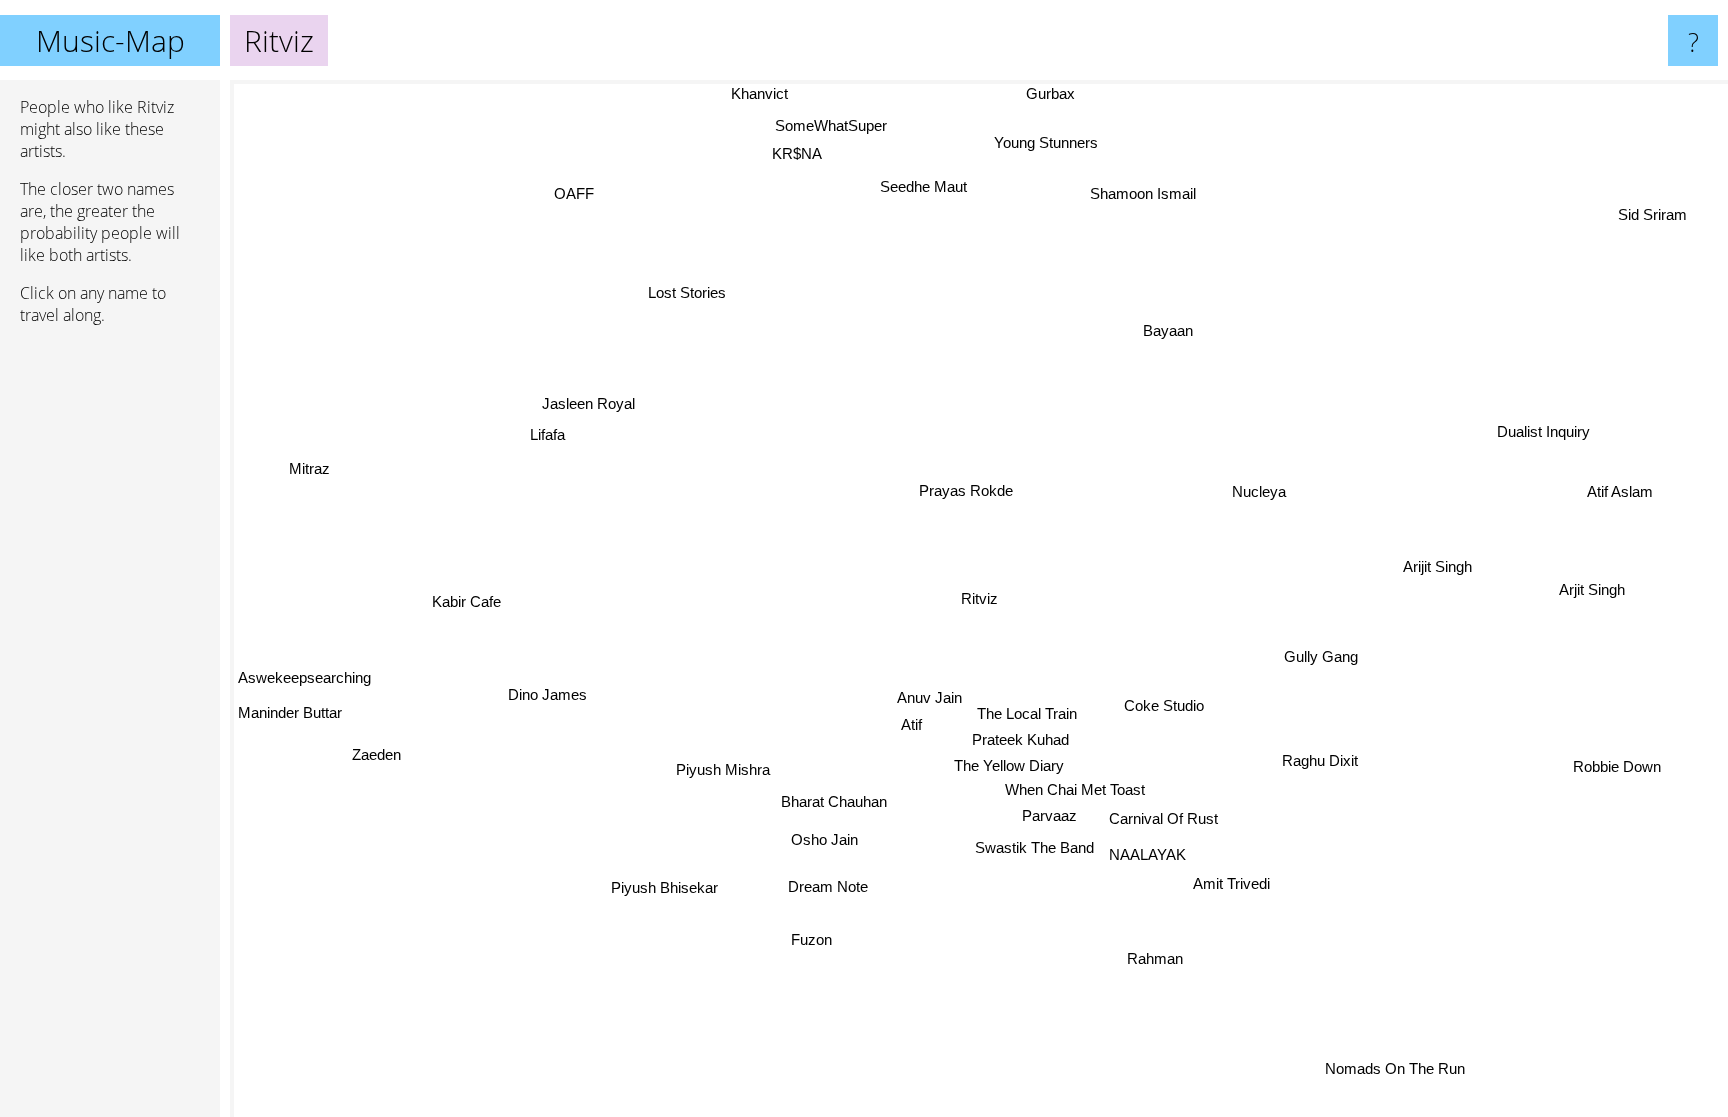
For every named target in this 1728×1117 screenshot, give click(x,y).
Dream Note (818, 886)
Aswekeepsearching (304, 659)
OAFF (578, 188)
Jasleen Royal (594, 389)
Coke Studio (1165, 709)
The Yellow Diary (1005, 763)
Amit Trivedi (1247, 874)
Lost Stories (679, 295)
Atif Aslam (1621, 489)
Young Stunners (1043, 141)
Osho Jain (819, 837)
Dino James (549, 693)
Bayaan (1168, 331)
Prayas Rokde (970, 490)
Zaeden (370, 749)
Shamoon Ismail (1135, 195)
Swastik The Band (1033, 847)
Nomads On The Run (1390, 1069)
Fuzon (896, 982)
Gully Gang (1322, 663)
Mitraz (295, 507)
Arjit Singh (1593, 586)
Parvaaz (1044, 814)
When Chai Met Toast (1071, 788)
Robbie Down (1618, 759)
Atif (904, 724)
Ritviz (979, 598)
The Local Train (1021, 712)
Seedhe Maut (928, 184)
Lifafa (560, 415)
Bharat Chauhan (832, 800)
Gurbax (1068, 93)
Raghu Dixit (1320, 768)
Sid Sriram (1653, 214)
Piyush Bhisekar (657, 882)
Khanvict (752, 93)
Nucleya (1264, 496)
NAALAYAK (1146, 854)
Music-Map (110, 40)
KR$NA (799, 153)
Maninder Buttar (290, 706)
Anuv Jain (922, 697)
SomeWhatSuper (818, 126)
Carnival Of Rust (1162, 820)
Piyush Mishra (718, 765)
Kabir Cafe (464, 598)
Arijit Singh (1435, 562)
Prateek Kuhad (1018, 738)
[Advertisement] (110, 647)
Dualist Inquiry (1549, 441)
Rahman (1160, 956)
